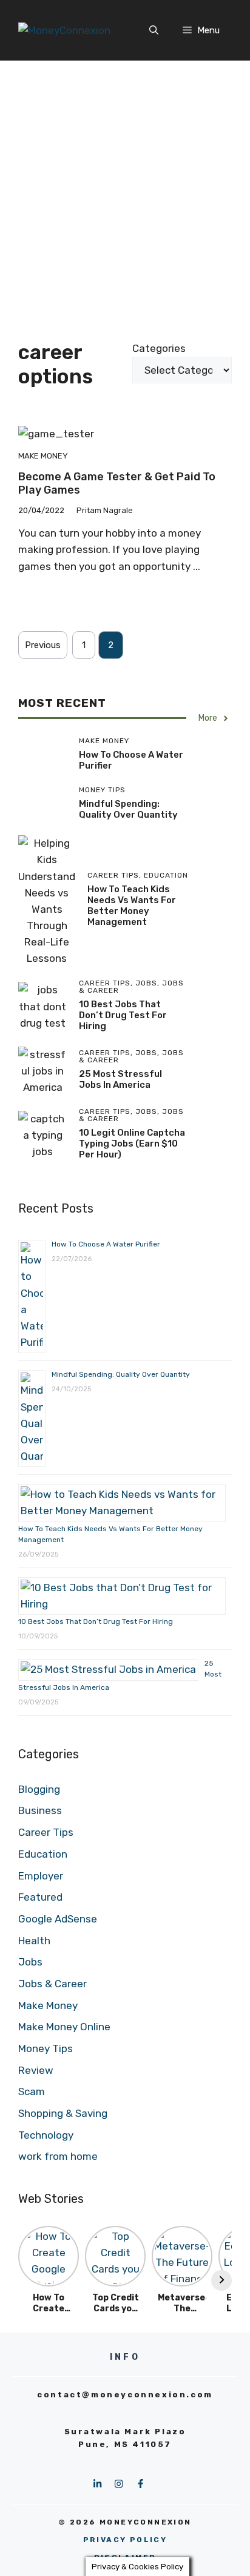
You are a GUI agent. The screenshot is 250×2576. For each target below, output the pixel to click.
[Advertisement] (125, 191)
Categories (159, 348)
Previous (43, 645)
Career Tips (46, 1832)
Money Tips (46, 2048)
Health (34, 1941)
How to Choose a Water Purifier (106, 1244)
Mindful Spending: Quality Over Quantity (128, 809)
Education (43, 1854)
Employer (41, 1876)
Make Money (43, 456)
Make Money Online (64, 2027)
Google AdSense (58, 1919)
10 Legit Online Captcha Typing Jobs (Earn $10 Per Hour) (132, 1144)
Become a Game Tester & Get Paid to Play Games (117, 483)
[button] (154, 30)
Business (40, 1810)
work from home (58, 2156)
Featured (40, 1897)
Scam (32, 2091)
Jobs (30, 1962)
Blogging (39, 1789)
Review (36, 2070)
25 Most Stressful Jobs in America (120, 1079)
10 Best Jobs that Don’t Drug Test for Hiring (123, 1015)
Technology (46, 2135)
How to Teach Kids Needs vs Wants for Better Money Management (132, 906)
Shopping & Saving (63, 2113)
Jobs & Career (52, 1984)
